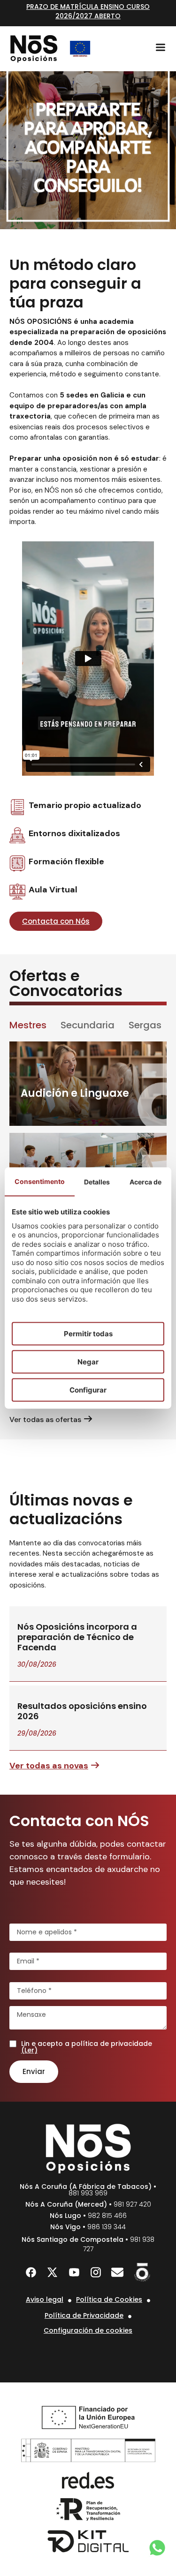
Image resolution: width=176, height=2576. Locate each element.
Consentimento (40, 1181)
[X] (53, 2272)
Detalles (97, 1181)
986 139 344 (107, 2227)
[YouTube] (74, 2272)
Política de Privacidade (84, 2315)
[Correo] (117, 2272)
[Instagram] (96, 2272)
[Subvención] (80, 49)
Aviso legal (45, 2299)
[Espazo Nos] (142, 2272)
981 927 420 (132, 2204)
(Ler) (29, 2050)
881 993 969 (88, 2193)
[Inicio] (34, 49)
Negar (88, 1361)
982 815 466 (107, 2216)
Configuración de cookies (88, 2330)
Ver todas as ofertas (45, 1419)
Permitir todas (88, 1333)
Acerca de (145, 1181)
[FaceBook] (31, 2272)
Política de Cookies (109, 2299)
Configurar (88, 1389)
